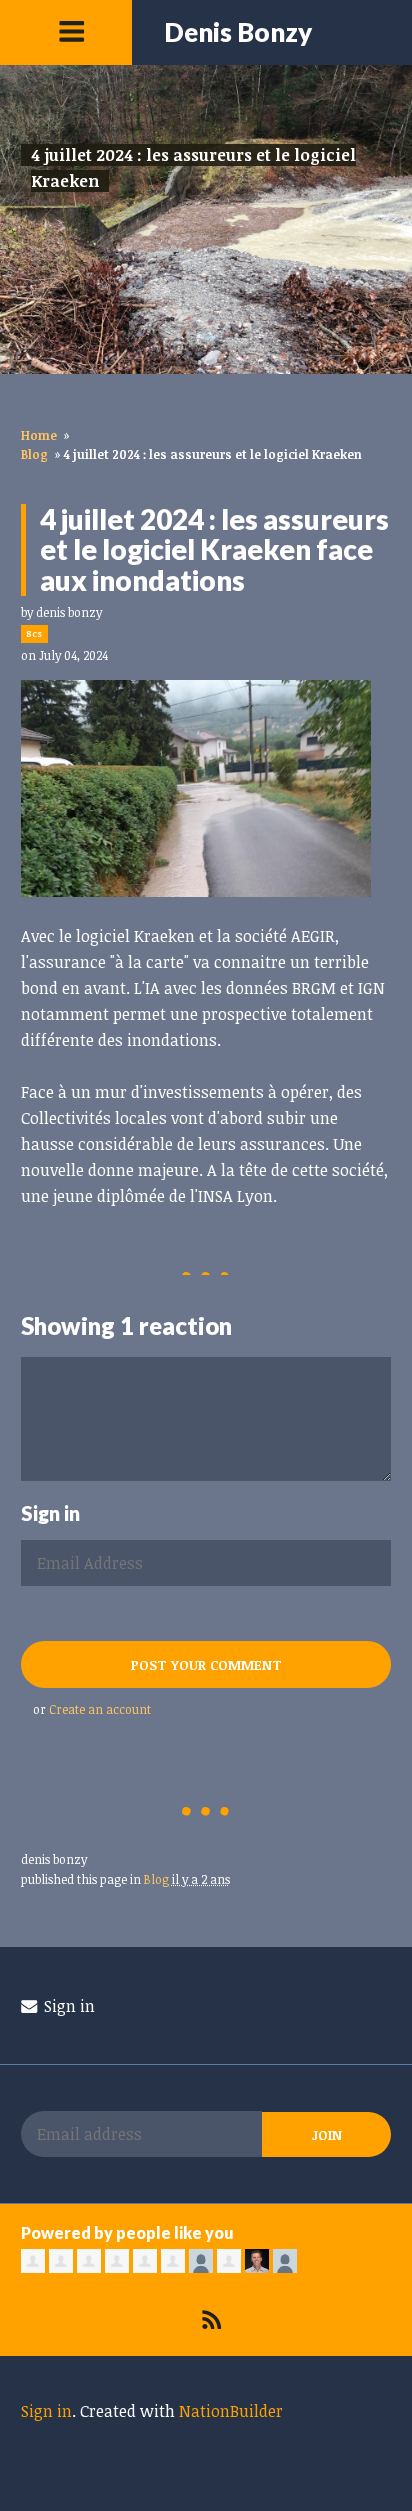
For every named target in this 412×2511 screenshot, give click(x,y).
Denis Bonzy (238, 32)
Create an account (100, 1709)
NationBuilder (231, 2411)
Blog (34, 454)
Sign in (67, 2006)
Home (39, 435)
